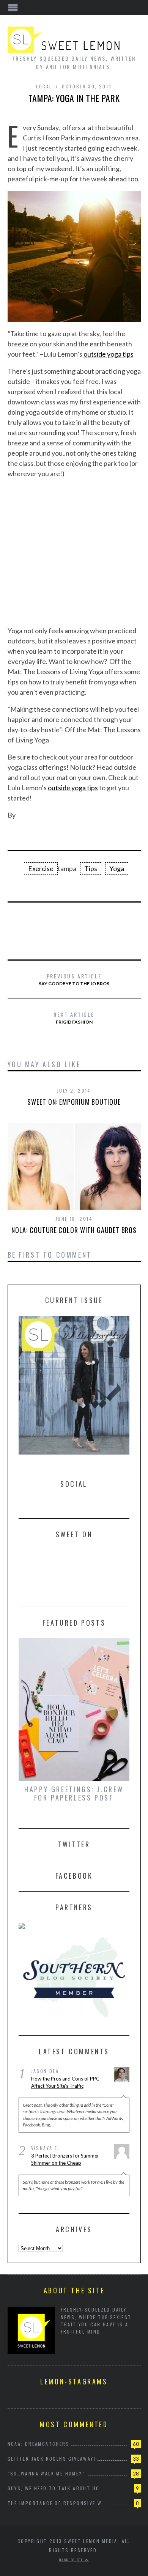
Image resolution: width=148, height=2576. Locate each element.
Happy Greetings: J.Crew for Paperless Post (74, 1793)
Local (44, 86)
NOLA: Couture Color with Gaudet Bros (74, 1230)
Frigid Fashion (74, 1018)
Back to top (72, 2560)
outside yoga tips (109, 354)
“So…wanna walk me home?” (46, 2473)
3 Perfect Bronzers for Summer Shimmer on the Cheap (65, 2159)
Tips (91, 868)
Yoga (117, 868)
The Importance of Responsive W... (58, 2503)
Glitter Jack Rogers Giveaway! (52, 2459)
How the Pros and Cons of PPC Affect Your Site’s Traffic (65, 2082)
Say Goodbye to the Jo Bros (74, 979)
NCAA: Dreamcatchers (39, 2444)
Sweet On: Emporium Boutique (74, 1102)
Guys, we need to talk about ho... (57, 2488)
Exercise (41, 868)
